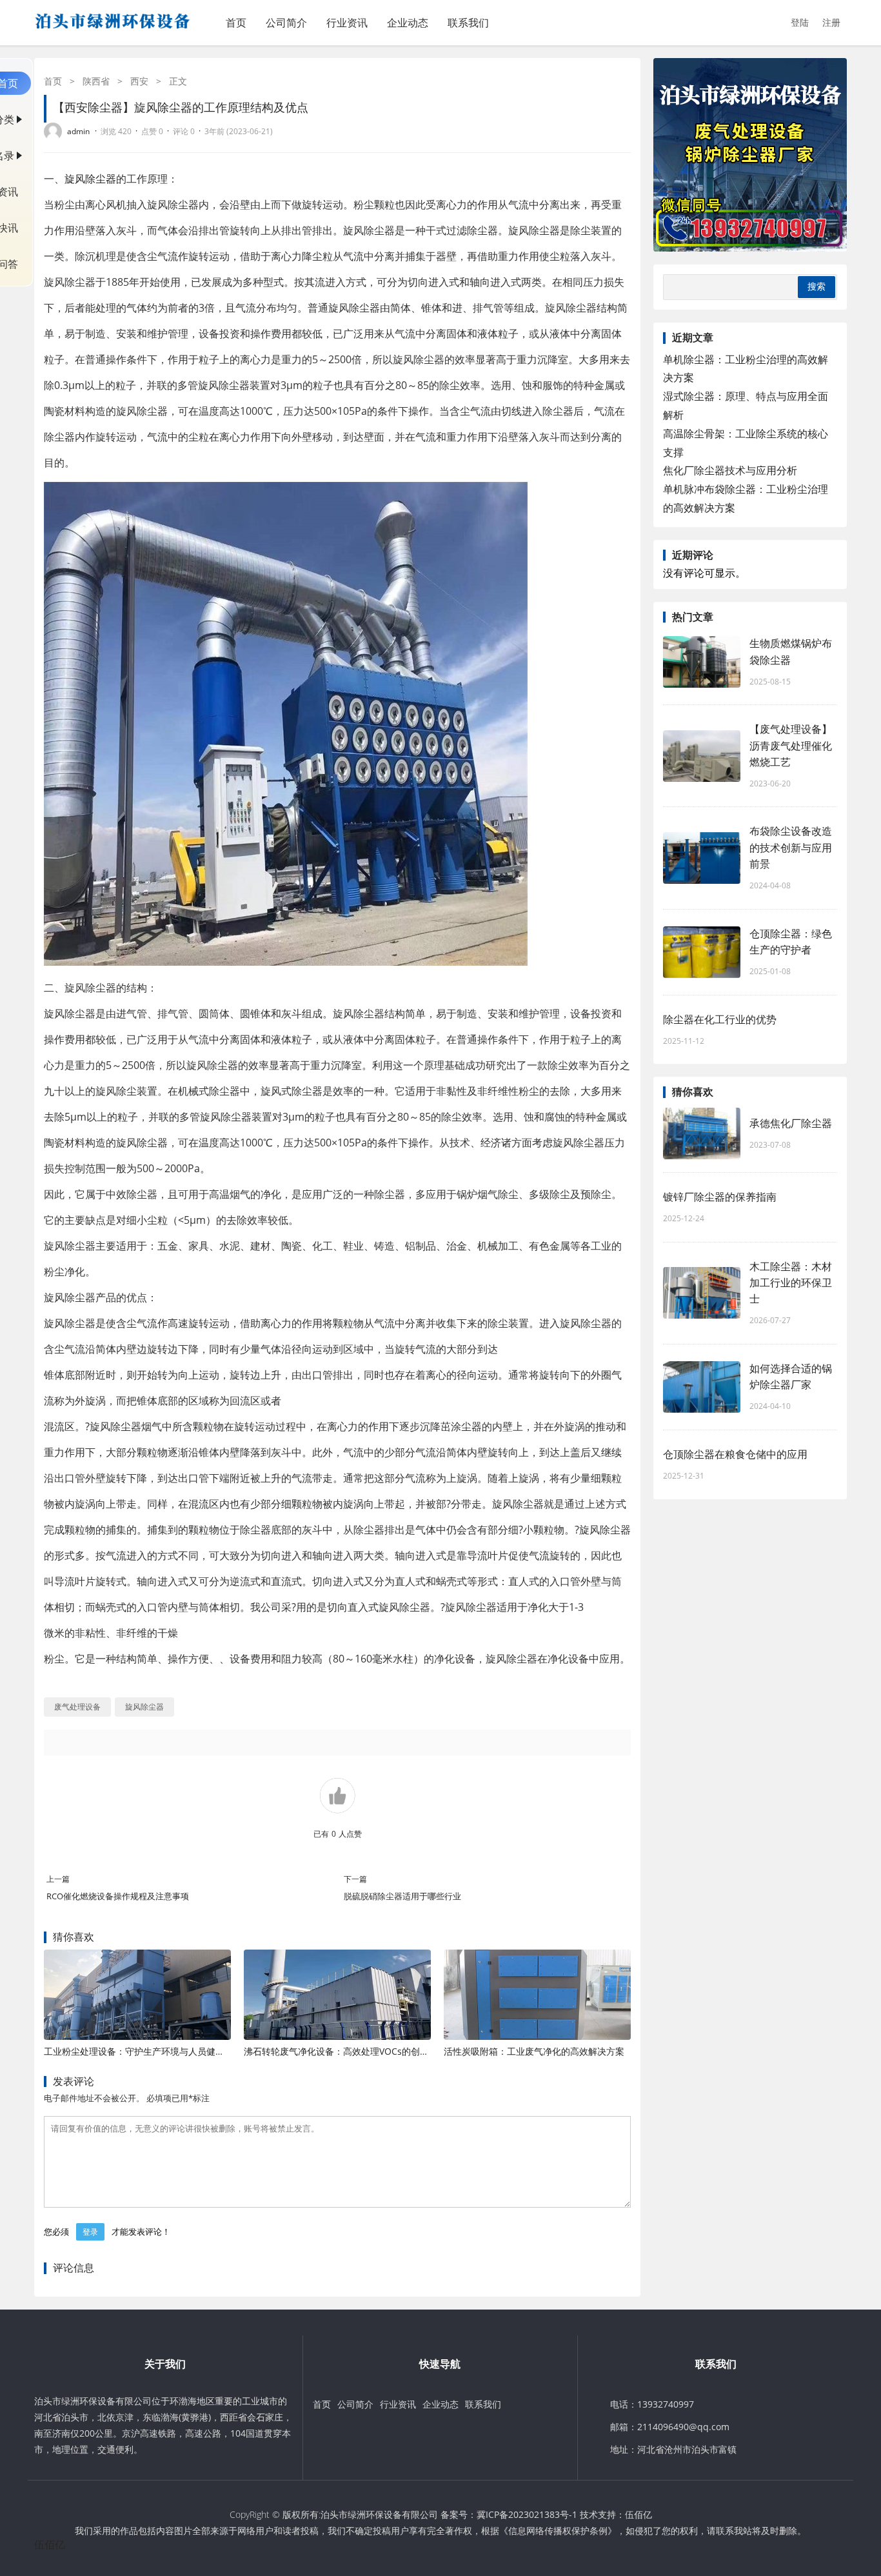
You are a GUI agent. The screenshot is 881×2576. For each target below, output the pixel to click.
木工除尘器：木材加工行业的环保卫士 (791, 1283)
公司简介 (286, 23)
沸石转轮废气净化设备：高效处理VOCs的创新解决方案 (354, 2051)
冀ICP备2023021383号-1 (527, 2514)
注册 (831, 22)
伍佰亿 (638, 2514)
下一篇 (355, 1879)
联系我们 (468, 23)
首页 (236, 23)
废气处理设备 (77, 1707)
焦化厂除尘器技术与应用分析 (730, 470)
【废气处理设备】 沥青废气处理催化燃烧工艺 (791, 745)
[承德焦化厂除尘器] (702, 1133)
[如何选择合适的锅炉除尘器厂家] (702, 1387)
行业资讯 (347, 23)
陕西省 (96, 81)
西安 (139, 81)
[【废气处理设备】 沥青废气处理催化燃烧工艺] (702, 756)
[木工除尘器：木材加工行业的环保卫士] (702, 1293)
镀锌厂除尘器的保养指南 (720, 1197)
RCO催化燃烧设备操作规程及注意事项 (118, 1896)
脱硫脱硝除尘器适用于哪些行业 (402, 1896)
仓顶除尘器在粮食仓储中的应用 (735, 1454)
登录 (90, 2232)
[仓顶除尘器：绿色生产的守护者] (702, 952)
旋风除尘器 (90, 179)
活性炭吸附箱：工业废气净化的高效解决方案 (534, 2051)
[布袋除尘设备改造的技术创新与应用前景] (702, 858)
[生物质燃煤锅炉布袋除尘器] (702, 662)
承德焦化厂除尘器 (791, 1123)
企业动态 (408, 23)
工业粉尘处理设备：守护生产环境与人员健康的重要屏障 (157, 2051)
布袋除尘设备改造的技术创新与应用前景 (791, 847)
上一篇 (58, 1879)
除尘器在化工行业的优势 (720, 1019)
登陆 (800, 22)
